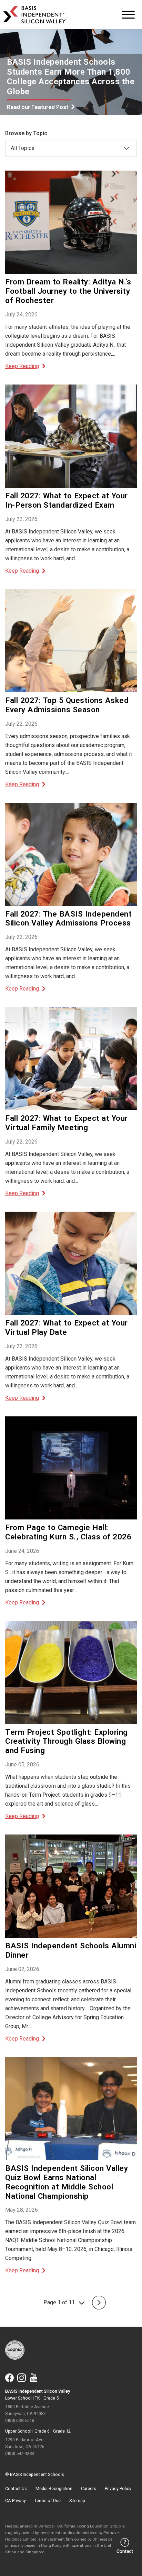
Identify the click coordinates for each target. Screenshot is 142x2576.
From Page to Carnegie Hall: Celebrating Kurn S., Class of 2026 (68, 1532)
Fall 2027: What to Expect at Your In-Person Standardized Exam (67, 500)
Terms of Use (48, 2501)
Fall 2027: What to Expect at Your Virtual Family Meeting (67, 1123)
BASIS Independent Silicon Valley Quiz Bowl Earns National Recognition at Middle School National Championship (67, 2182)
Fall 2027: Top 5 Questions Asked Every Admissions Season (67, 705)
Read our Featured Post (38, 107)
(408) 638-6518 (20, 2420)
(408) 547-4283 (20, 2453)
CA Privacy (16, 2501)
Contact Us (16, 2488)
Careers (89, 2488)
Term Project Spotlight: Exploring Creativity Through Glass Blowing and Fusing (67, 1741)
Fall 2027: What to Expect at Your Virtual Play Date (67, 1327)
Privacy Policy (118, 2488)
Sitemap (77, 2501)
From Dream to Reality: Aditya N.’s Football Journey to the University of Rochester (68, 291)
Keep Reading (22, 366)
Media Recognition (54, 2488)
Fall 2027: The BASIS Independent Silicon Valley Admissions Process (68, 918)
